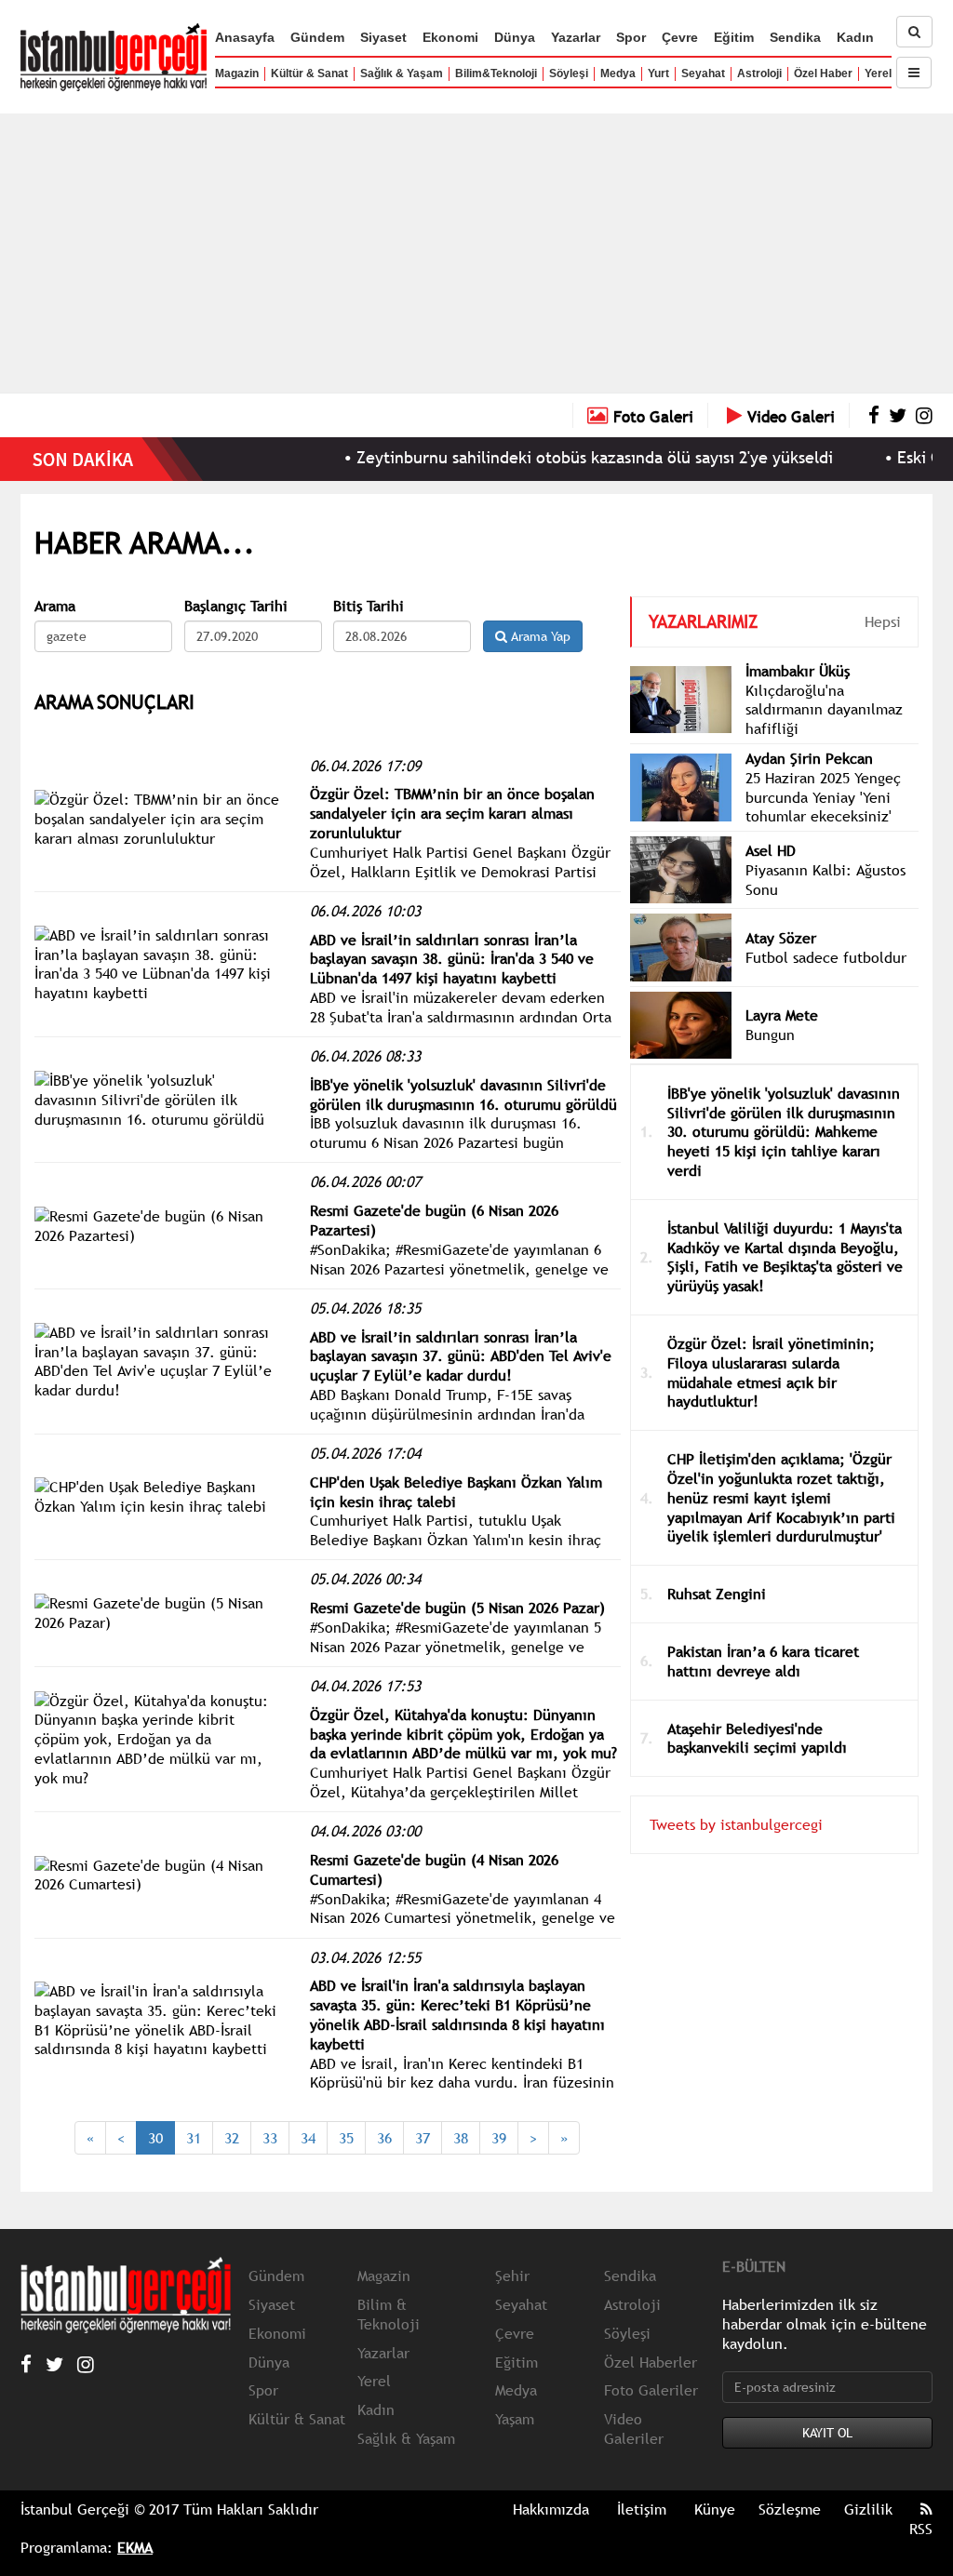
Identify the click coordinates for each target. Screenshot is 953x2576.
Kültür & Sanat (309, 73)
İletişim (642, 2509)
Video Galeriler (634, 2429)
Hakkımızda (551, 2509)
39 (499, 2138)
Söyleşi (569, 73)
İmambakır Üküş (798, 671)
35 (346, 2138)
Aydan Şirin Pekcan (809, 758)
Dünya (515, 37)
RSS (921, 2529)
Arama (55, 606)
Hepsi (883, 621)
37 (423, 2138)
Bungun (770, 1034)
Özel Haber (823, 73)
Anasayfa (245, 37)
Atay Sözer (781, 938)
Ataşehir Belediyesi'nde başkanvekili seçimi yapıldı (757, 1738)
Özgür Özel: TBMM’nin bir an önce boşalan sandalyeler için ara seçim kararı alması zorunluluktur (452, 813)
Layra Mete (782, 1015)
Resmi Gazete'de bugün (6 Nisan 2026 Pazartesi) (434, 1220)
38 (461, 2138)
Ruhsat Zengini (717, 1594)
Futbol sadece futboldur (826, 957)
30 (155, 2138)
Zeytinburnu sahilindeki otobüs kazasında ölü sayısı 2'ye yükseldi (548, 457)
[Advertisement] (476, 253)
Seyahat (703, 73)
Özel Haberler (651, 2362)
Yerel (878, 73)
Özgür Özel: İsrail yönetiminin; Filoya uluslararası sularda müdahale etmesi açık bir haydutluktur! (771, 1372)
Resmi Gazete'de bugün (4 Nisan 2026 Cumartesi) (434, 1869)
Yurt (658, 73)
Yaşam (515, 2419)
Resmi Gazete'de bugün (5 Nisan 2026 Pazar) (457, 1608)
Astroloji (759, 73)
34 (308, 2138)
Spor (631, 37)
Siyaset (383, 37)
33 (270, 2138)
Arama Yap (539, 636)
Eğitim (734, 37)
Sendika (795, 37)
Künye (715, 2509)
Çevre (680, 37)
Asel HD (771, 850)
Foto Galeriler (651, 2390)
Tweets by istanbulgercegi (736, 1824)
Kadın (855, 37)
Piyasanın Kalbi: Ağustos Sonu (825, 880)
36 (384, 2138)
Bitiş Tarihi (369, 606)
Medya (618, 73)
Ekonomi (450, 37)
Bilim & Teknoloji (389, 2314)
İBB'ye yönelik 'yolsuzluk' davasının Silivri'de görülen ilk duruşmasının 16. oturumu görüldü (463, 1094)
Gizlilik (868, 2509)
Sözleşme (790, 2509)
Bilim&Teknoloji (496, 73)
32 (232, 2138)
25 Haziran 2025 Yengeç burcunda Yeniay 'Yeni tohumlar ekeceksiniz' (823, 797)
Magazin (237, 73)
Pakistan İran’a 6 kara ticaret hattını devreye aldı (763, 1661)
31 (194, 2138)
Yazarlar (576, 37)
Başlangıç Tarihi (236, 606)
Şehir (512, 2276)
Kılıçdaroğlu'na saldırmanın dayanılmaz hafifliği (824, 710)
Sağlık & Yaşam (402, 73)
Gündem (317, 37)
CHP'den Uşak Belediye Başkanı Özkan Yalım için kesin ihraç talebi (456, 1492)
